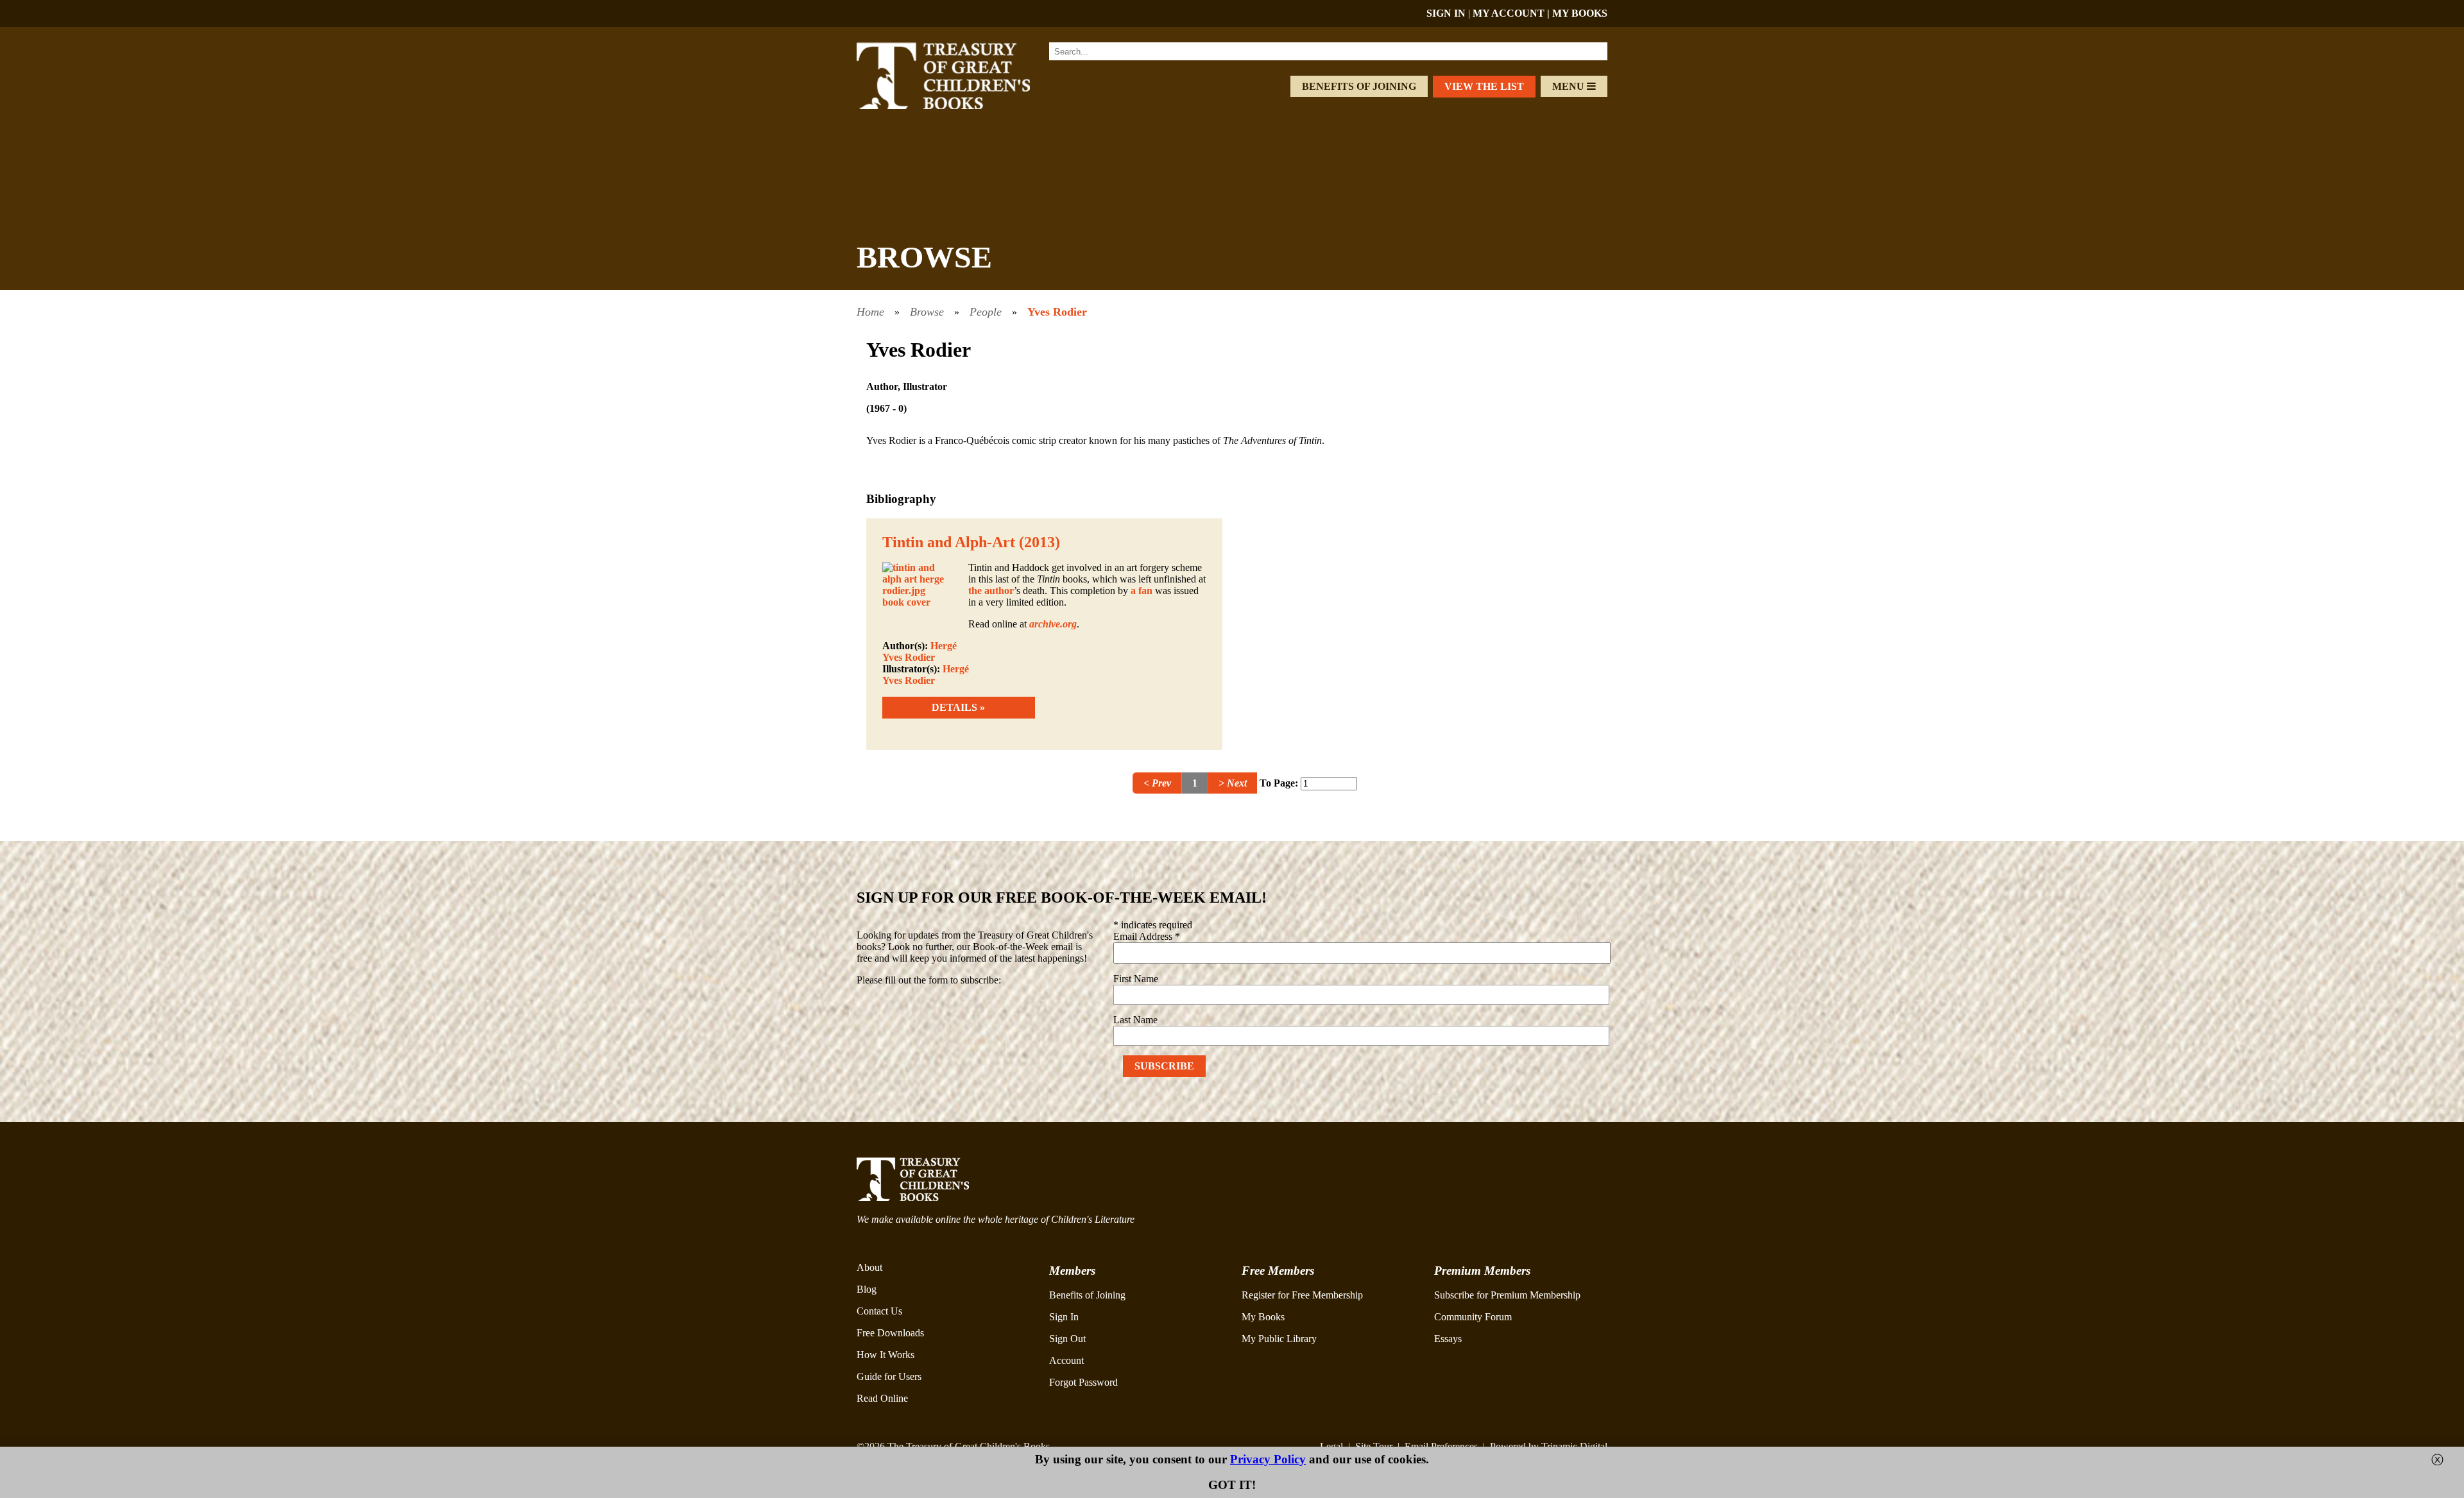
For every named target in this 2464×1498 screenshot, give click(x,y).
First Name (1136, 979)
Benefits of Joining (1359, 86)
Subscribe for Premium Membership (1507, 1295)
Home (870, 312)
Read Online (882, 1398)
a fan (1142, 591)
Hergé (944, 646)
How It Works (886, 1355)
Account (1066, 1360)
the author (991, 591)
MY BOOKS (1580, 13)
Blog (867, 1289)
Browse (927, 312)
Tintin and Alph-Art (949, 542)
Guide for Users (889, 1376)
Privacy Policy (1268, 1459)
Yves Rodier (1057, 312)
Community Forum (1473, 1317)
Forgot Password (1083, 1382)
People (986, 312)
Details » (958, 707)
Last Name (1135, 1020)
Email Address (1147, 936)
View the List (1484, 86)
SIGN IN (1446, 13)
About (869, 1267)
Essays (1448, 1339)
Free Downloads (890, 1333)
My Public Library (1279, 1339)
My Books (1263, 1317)
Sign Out (1067, 1339)
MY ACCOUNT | (1512, 13)
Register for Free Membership (1302, 1295)
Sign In (1064, 1317)
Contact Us (879, 1311)
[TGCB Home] (961, 106)
